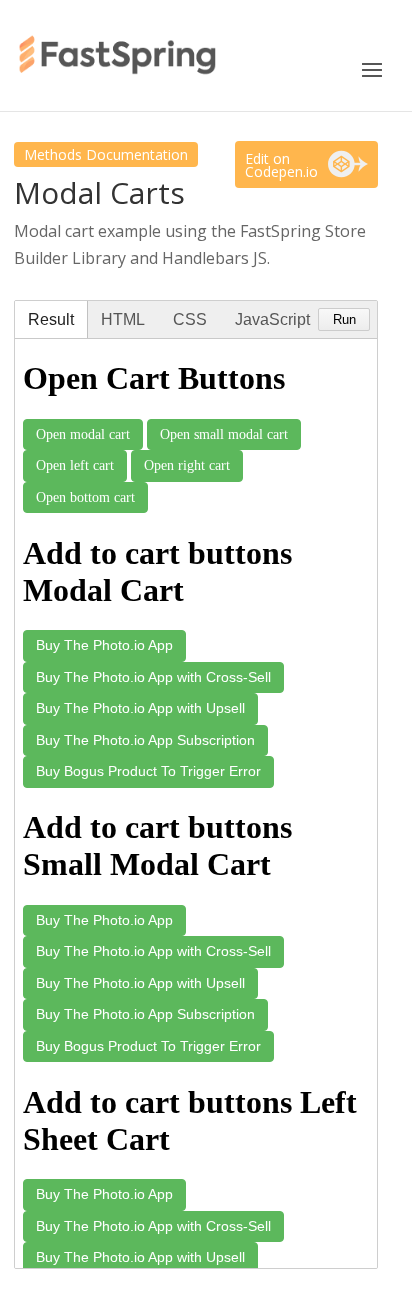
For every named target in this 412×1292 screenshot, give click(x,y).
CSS (190, 319)
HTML (123, 319)
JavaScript (272, 319)
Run (344, 319)
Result (51, 319)
